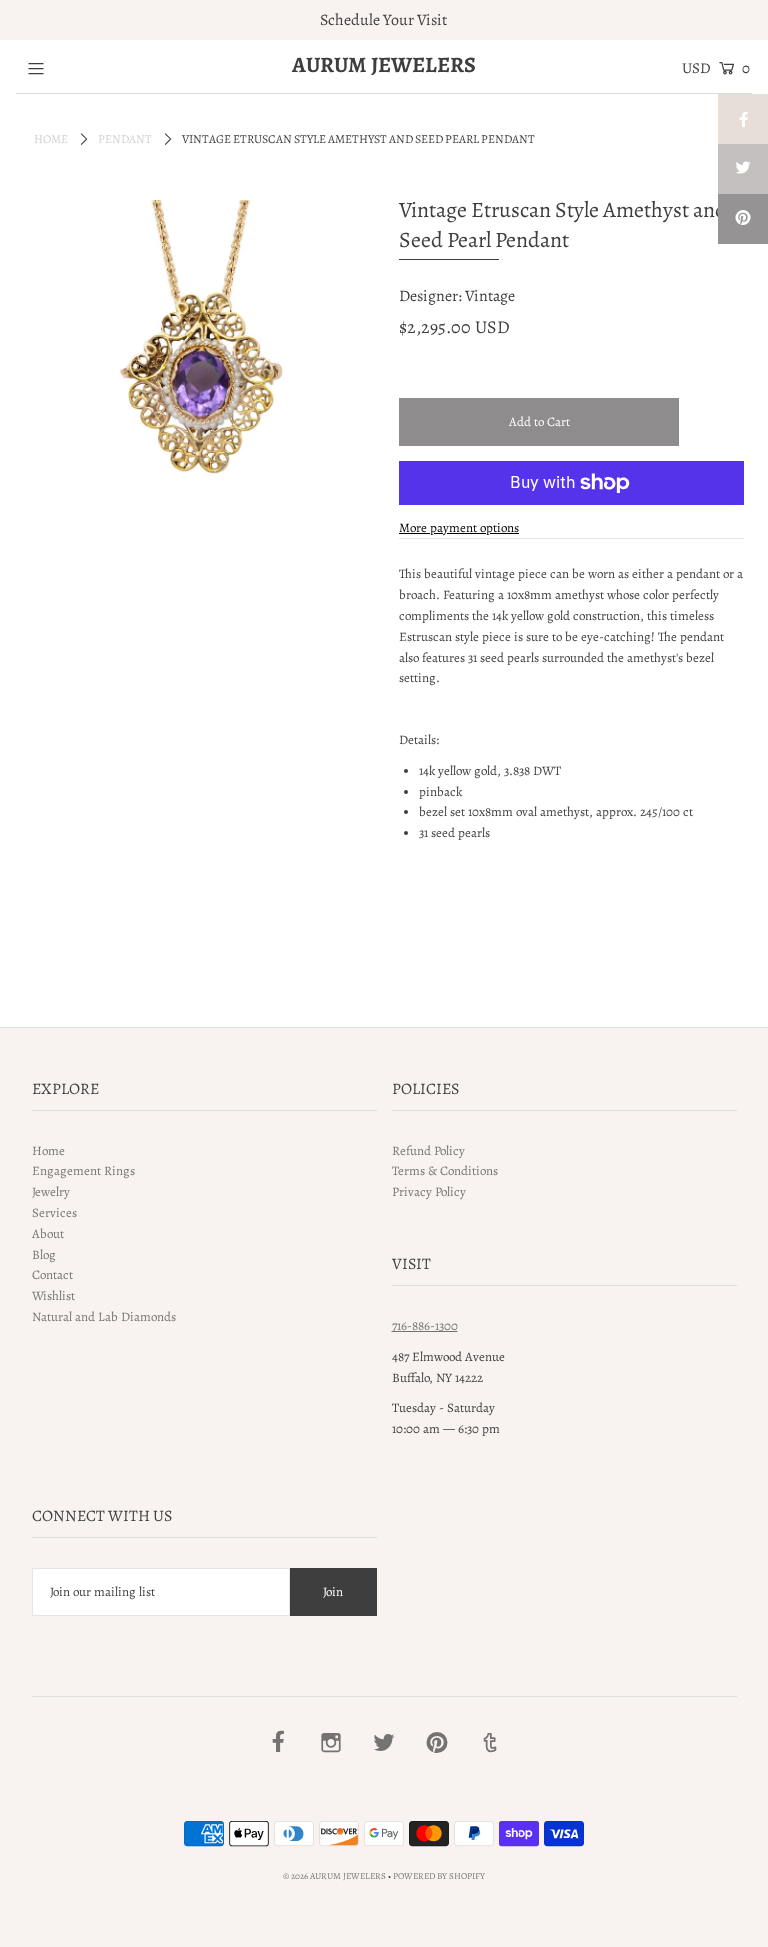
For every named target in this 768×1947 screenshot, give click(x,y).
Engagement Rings (83, 1170)
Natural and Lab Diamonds (104, 1316)
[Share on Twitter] (743, 169)
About (48, 1233)
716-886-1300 (425, 1325)
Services (54, 1212)
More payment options (459, 527)
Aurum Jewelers (384, 65)
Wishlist (53, 1295)
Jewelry (51, 1191)
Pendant (125, 139)
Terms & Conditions (445, 1170)
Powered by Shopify (439, 1876)
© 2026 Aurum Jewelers (334, 1876)
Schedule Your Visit (383, 20)
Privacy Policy (429, 1191)
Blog (44, 1254)
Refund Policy (428, 1150)
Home (51, 139)
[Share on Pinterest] (743, 219)
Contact (52, 1274)
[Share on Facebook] (743, 119)
